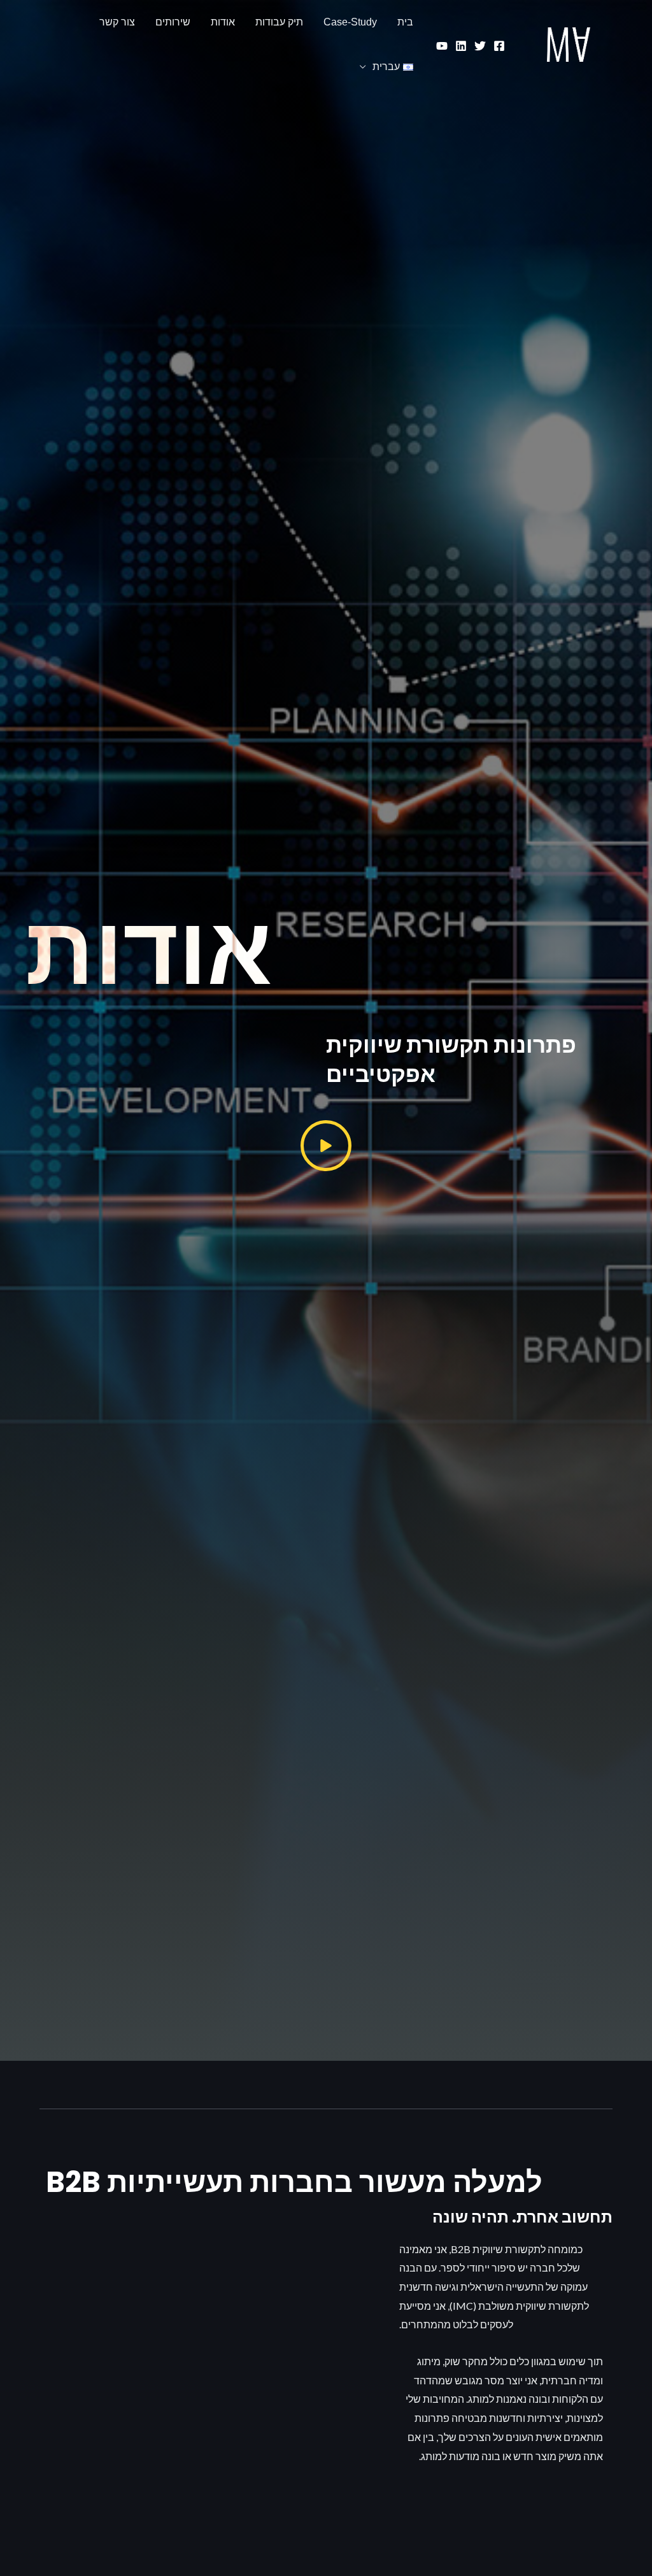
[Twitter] (480, 46)
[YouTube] (442, 46)
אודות (223, 22)
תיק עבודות (279, 22)
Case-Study (350, 22)
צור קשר (117, 22)
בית (405, 22)
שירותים (173, 22)
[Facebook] (499, 46)
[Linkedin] (461, 46)
